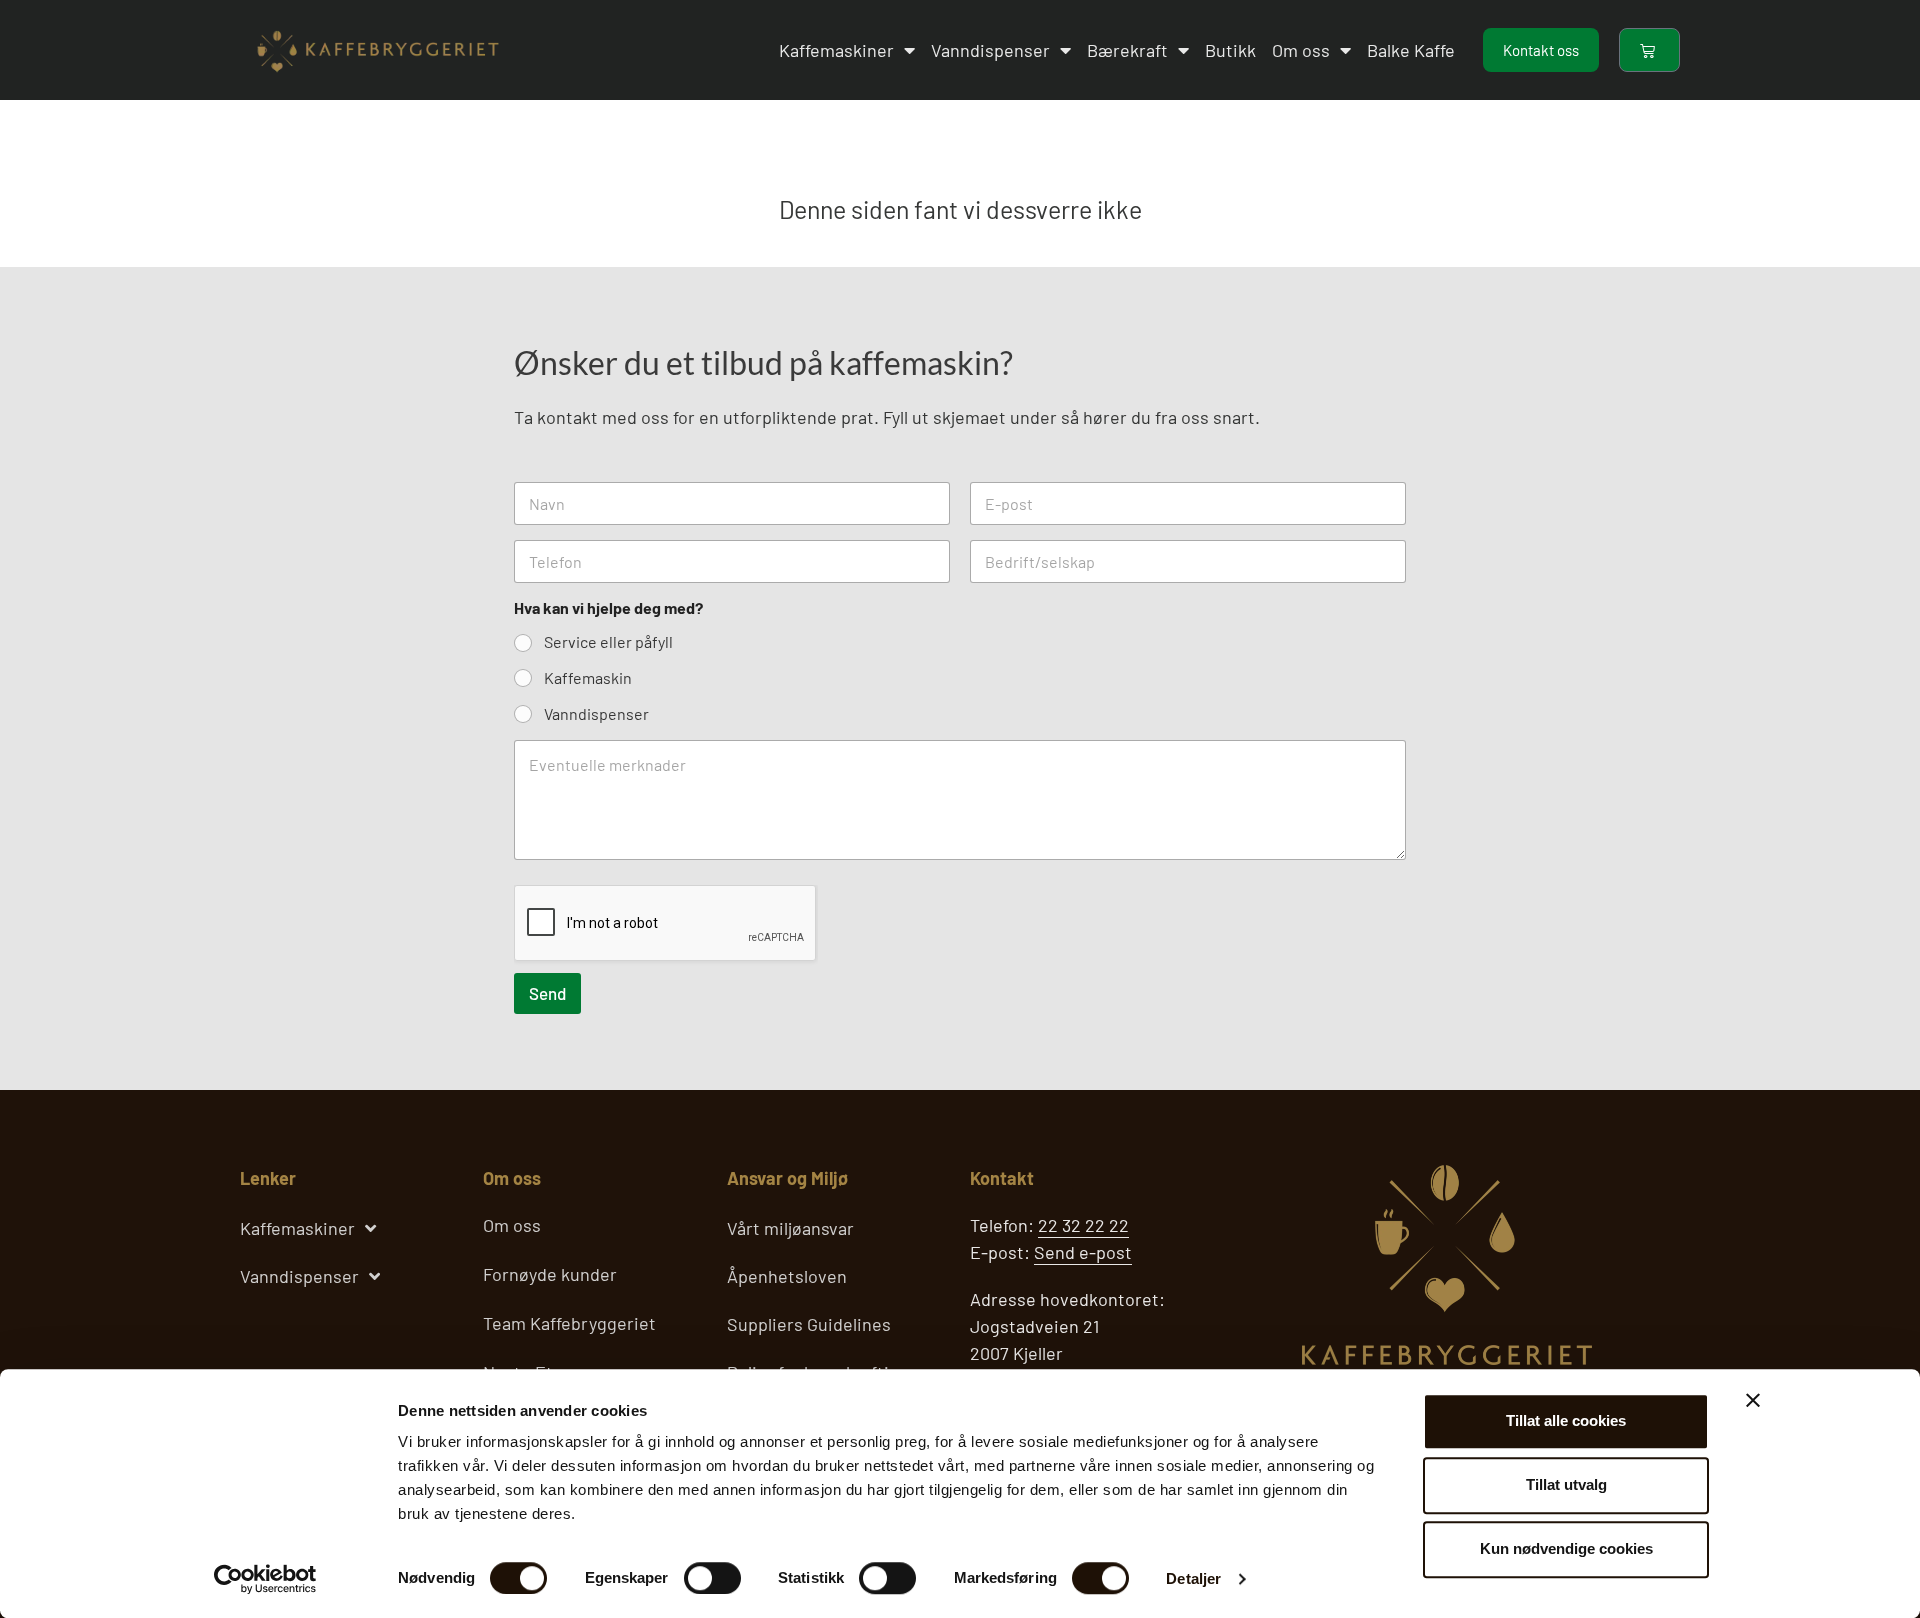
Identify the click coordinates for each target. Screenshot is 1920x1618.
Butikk (1230, 50)
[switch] (712, 1578)
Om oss (1301, 50)
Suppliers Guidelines (809, 1324)
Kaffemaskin (588, 677)
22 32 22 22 (1083, 1225)
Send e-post (1083, 1252)
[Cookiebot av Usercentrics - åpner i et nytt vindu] (265, 1579)
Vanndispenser (990, 50)
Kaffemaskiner (836, 50)
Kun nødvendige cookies (1566, 1548)
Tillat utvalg (1566, 1484)
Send (547, 993)
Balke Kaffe (1411, 50)
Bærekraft (1127, 50)
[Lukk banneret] (1753, 1400)
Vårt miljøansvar (790, 1228)
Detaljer (1193, 1578)
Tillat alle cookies (1566, 1420)
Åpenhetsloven (787, 1276)
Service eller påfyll (608, 641)
